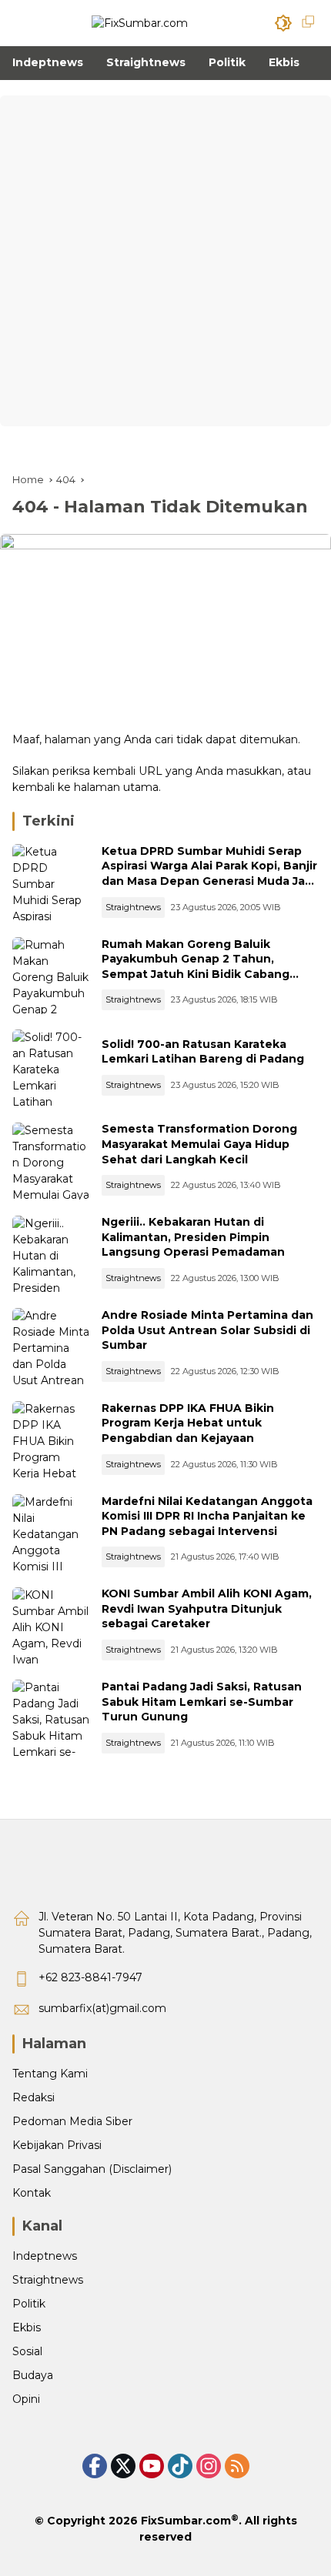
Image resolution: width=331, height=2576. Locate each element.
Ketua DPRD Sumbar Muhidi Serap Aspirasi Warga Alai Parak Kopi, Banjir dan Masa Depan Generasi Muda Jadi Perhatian (209, 874)
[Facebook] (95, 2466)
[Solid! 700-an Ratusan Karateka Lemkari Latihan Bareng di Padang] (51, 1068)
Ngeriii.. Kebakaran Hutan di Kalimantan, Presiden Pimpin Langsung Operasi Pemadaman (193, 1237)
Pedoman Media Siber (72, 2121)
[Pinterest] (152, 2466)
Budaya (33, 2375)
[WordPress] (180, 2466)
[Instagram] (209, 2466)
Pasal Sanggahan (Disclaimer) (92, 2169)
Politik (29, 2304)
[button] (283, 23)
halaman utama (116, 787)
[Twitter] (123, 2466)
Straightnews (133, 907)
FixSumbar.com (186, 2521)
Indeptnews (45, 2256)
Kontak (32, 2193)
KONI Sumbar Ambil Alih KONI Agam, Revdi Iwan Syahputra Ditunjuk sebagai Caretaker (207, 1608)
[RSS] (237, 2466)
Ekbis (27, 2327)
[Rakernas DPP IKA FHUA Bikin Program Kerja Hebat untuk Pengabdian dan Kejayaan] (51, 1440)
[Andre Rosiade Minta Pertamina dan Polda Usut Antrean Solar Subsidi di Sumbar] (51, 1346)
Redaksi (33, 2097)
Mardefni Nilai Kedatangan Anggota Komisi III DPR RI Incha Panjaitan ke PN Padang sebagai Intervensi (207, 1516)
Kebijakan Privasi (57, 2145)
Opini (26, 2399)
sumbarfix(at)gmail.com (102, 2008)
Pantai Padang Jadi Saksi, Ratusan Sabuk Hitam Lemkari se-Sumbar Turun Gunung (202, 1702)
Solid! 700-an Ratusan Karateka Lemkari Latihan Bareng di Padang (203, 1052)
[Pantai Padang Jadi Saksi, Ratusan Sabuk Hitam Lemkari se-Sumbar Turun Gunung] (51, 1718)
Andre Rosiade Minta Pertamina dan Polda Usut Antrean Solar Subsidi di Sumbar (207, 1330)
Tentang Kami (50, 2074)
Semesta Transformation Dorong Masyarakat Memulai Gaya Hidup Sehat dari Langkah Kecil (199, 1144)
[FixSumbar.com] (140, 22)
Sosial (27, 2351)
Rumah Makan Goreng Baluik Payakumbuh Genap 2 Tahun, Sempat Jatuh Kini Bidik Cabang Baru (196, 967)
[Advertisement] (165, 261)
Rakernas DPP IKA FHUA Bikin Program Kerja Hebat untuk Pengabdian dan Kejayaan (188, 1423)
